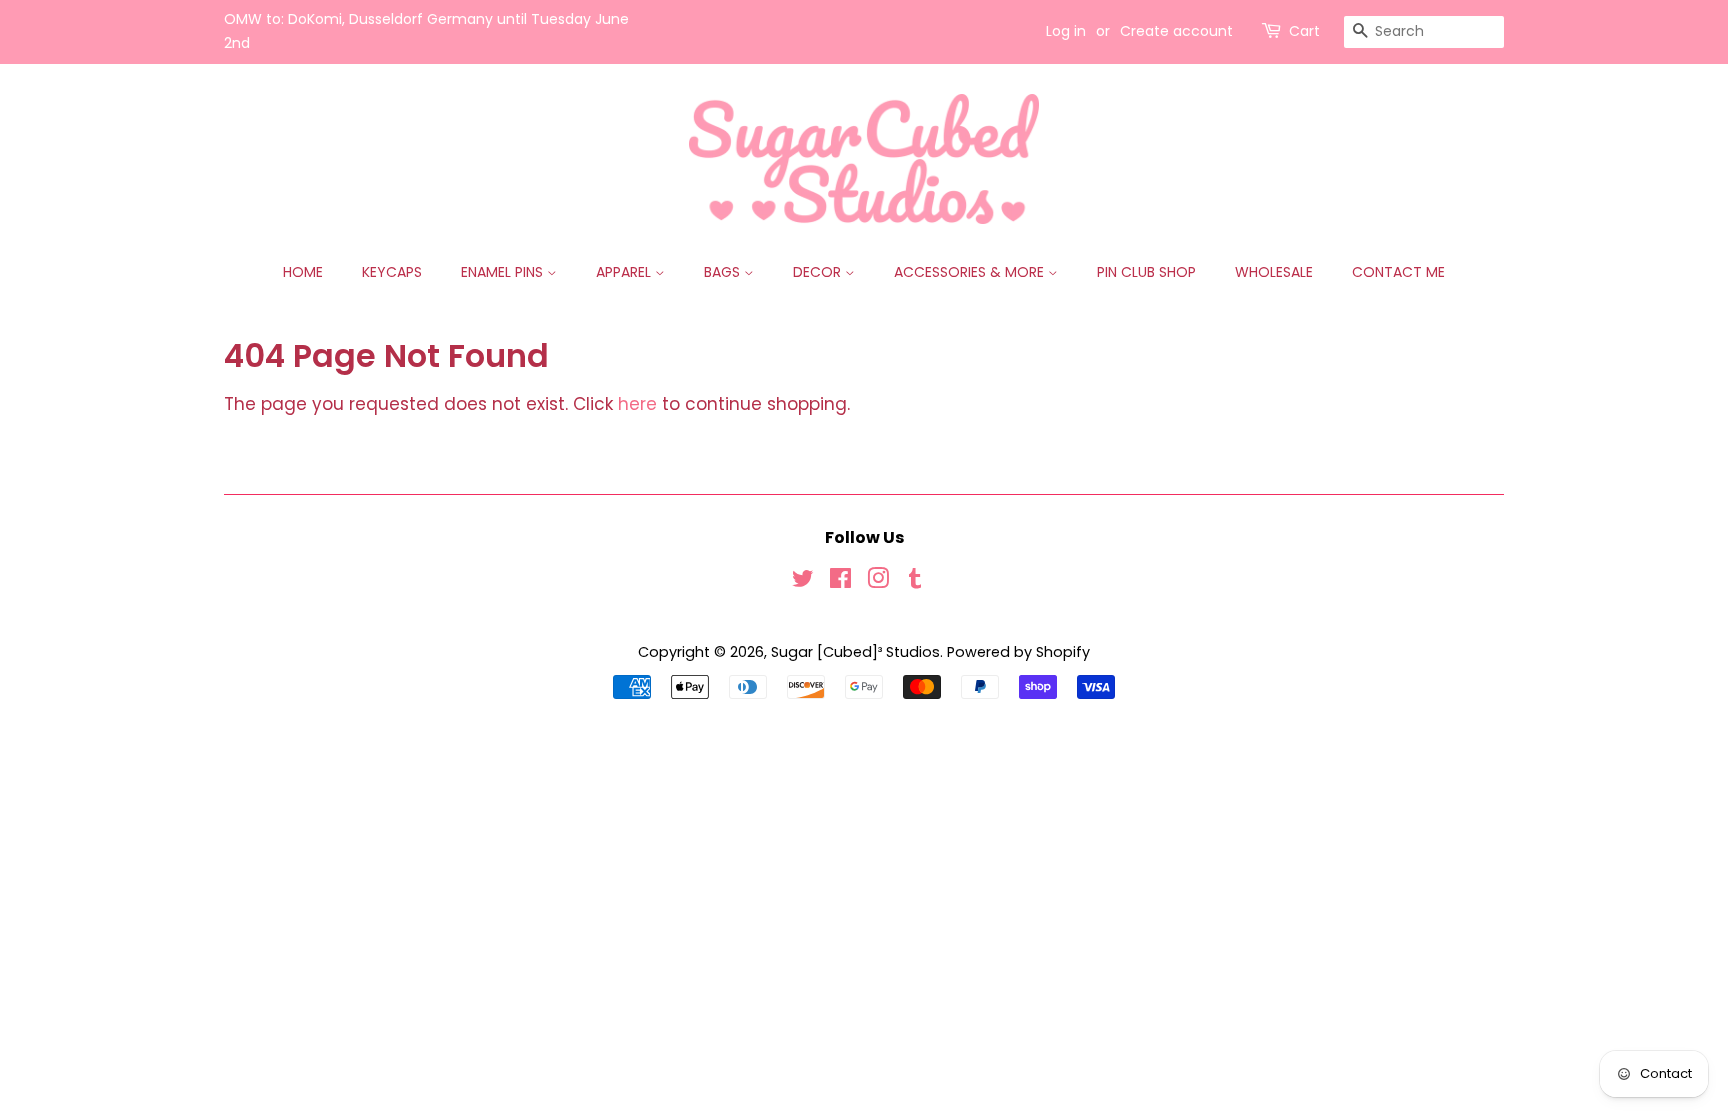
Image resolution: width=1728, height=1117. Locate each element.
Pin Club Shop (1146, 272)
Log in (1066, 31)
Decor (819, 272)
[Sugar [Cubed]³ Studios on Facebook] (840, 582)
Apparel (625, 272)
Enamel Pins (504, 272)
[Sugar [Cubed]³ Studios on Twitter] (803, 582)
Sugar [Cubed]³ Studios (855, 652)
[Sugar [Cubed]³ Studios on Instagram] (878, 582)
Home (303, 272)
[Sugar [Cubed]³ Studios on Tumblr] (915, 582)
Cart (1304, 31)
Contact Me (1398, 272)
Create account (1176, 31)
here (637, 404)
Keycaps (392, 272)
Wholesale (1274, 272)
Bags (724, 272)
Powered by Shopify (1018, 652)
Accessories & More (971, 272)
